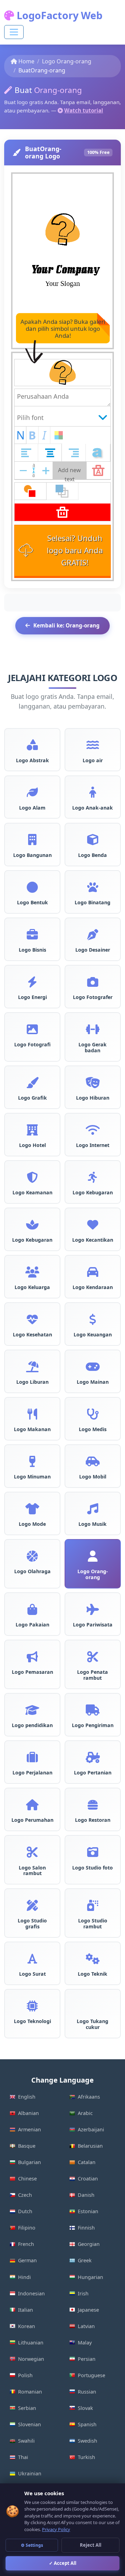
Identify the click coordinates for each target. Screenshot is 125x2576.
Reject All (91, 2545)
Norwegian (31, 2359)
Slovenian (30, 2424)
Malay (85, 2343)
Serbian (27, 2408)
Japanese (88, 2310)
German (27, 2260)
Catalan (87, 2162)
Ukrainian (30, 2473)
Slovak (85, 2408)
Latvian (86, 2326)
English (27, 2097)
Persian (87, 2359)
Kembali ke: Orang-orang (66, 625)
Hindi (24, 2277)
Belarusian (90, 2146)
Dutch (25, 2211)
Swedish (87, 2441)
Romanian (30, 2392)
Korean (27, 2326)
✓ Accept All (63, 2563)
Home (26, 61)
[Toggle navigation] (14, 32)
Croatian (88, 2179)
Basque (27, 2146)
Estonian (88, 2211)
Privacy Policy (56, 2529)
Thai (23, 2457)
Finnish (86, 2228)
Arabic (85, 2113)
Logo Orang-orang (67, 61)
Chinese (27, 2179)
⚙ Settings (32, 2545)
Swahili (26, 2441)
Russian (87, 2392)
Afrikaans (89, 2097)
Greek (85, 2260)
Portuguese (91, 2375)
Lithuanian (31, 2343)
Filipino (27, 2228)
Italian (26, 2310)
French (26, 2244)
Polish (25, 2375)
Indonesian (31, 2293)
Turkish (86, 2457)
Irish (83, 2293)
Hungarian (90, 2277)
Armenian (30, 2129)
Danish (86, 2195)
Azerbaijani (91, 2129)
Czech (25, 2195)
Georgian (89, 2244)
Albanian (28, 2113)
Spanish (87, 2424)
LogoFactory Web (58, 15)
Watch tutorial (84, 110)
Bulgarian (30, 2162)
